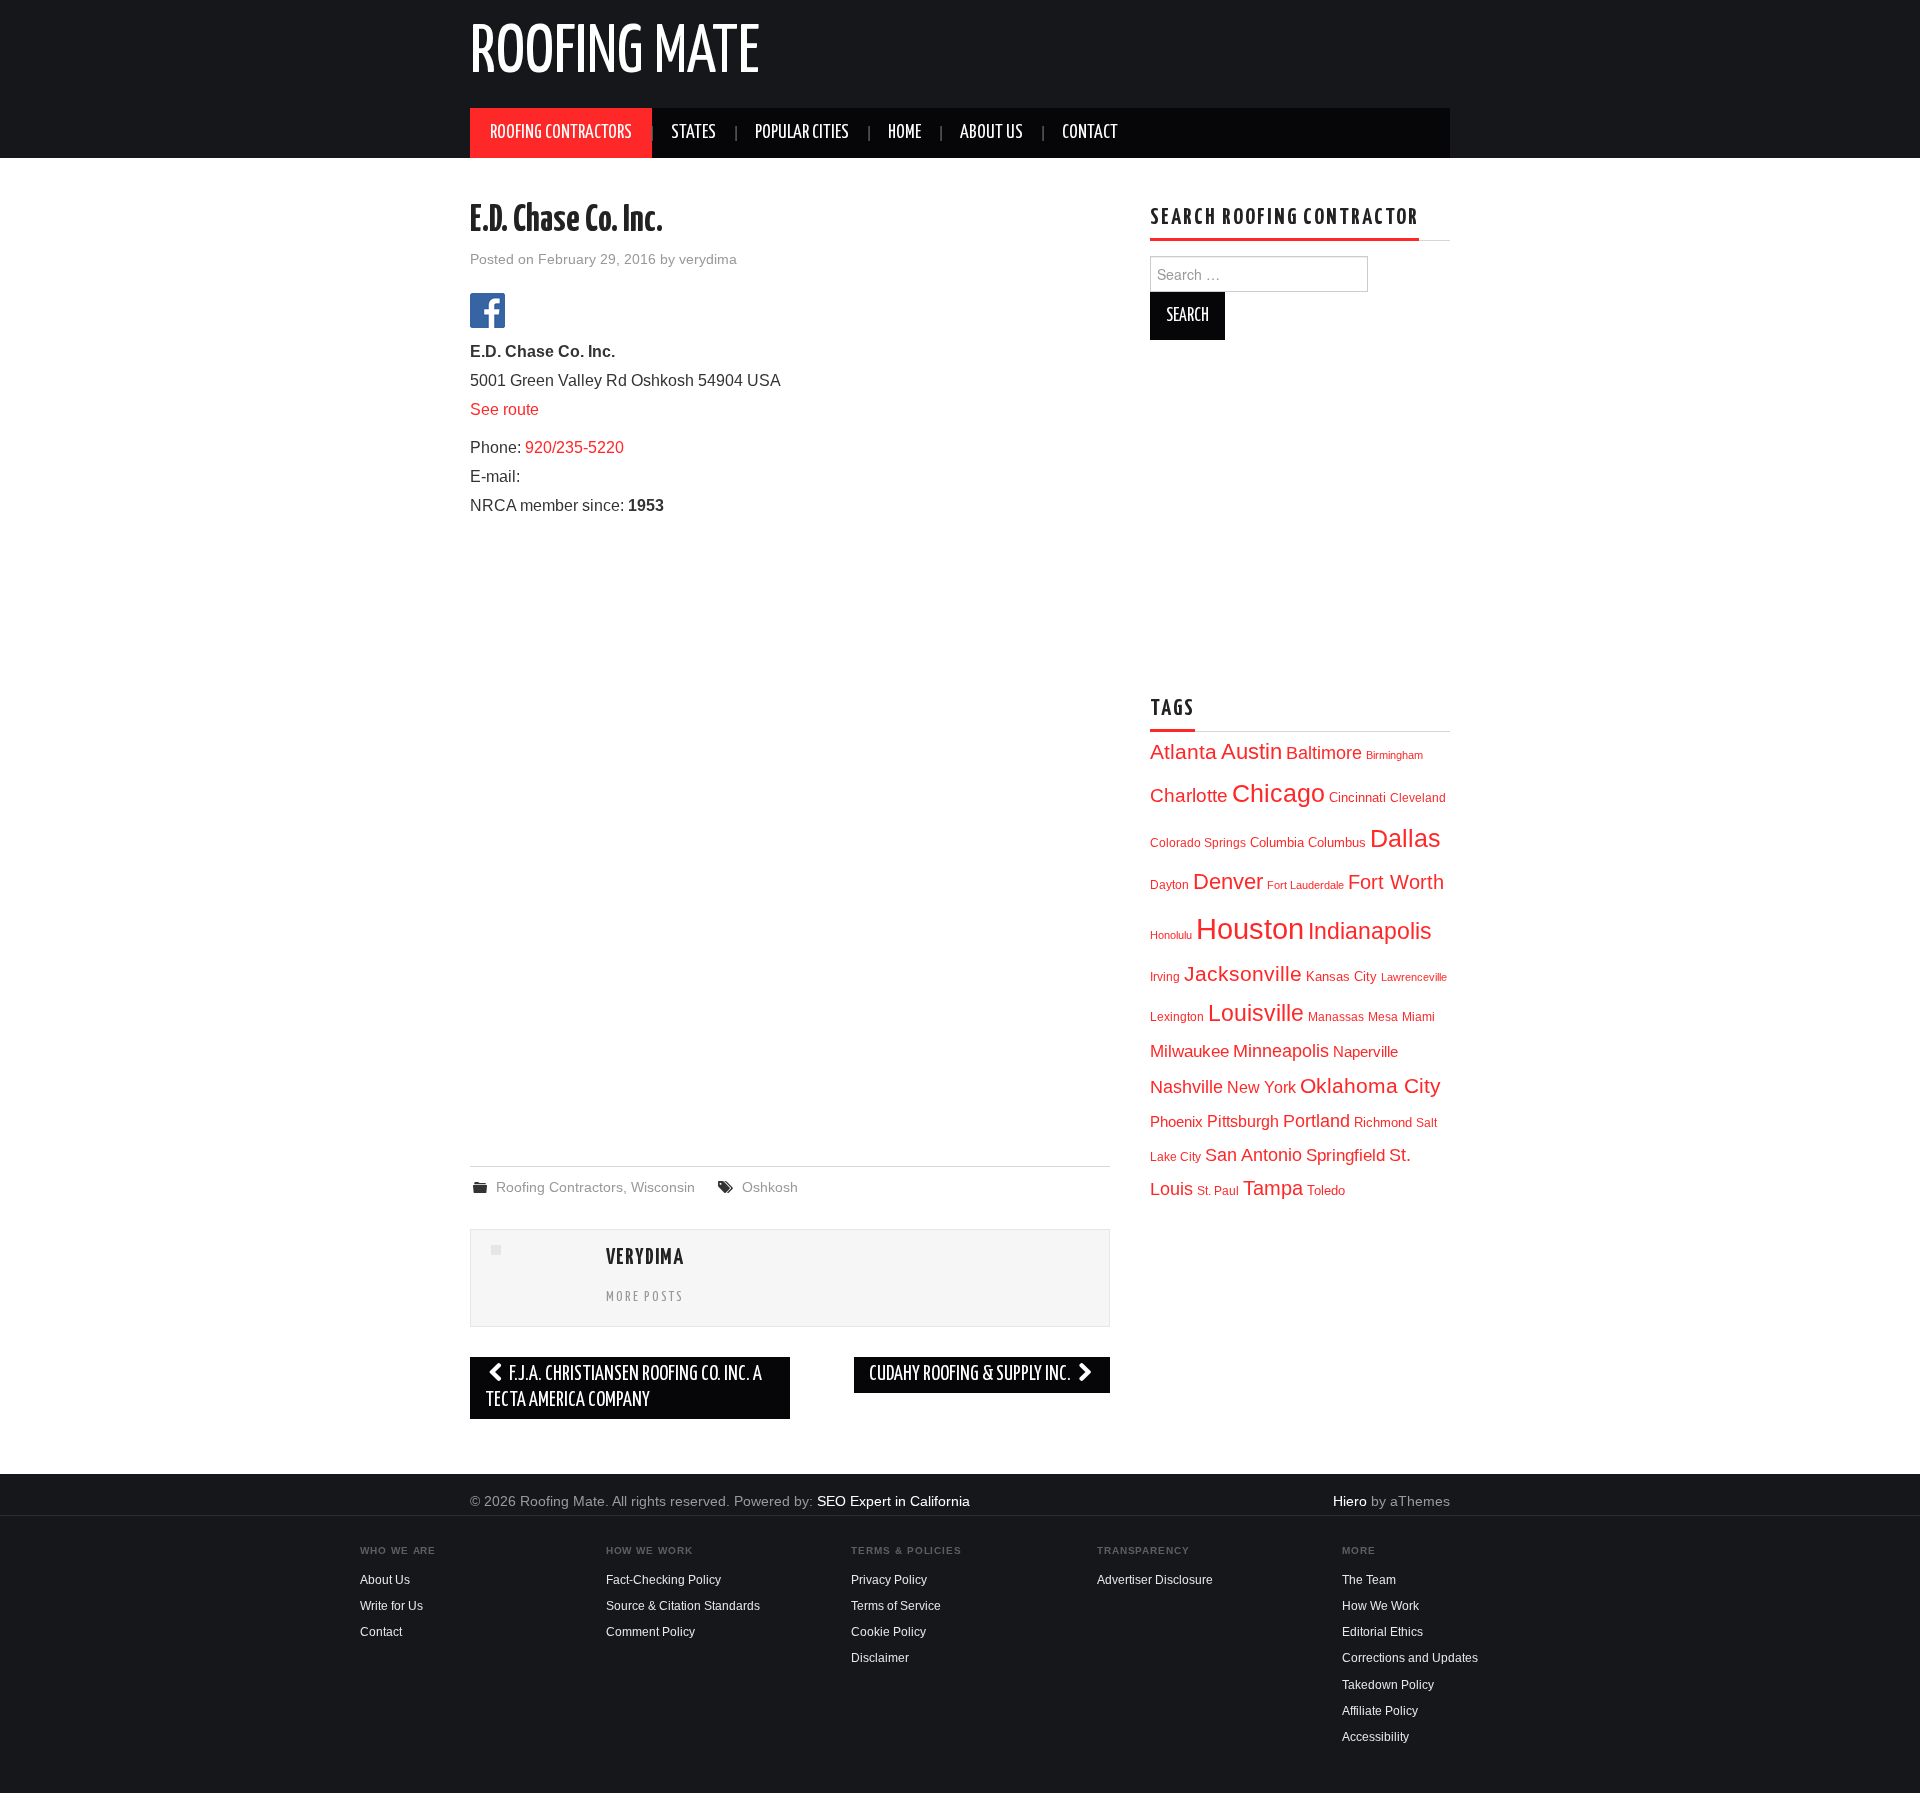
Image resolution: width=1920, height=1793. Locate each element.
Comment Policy (650, 1632)
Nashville (1186, 1087)
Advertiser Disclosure (1155, 1580)
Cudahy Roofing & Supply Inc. (971, 1374)
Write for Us (391, 1606)
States (693, 133)
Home (904, 133)
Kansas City (1341, 976)
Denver (1228, 881)
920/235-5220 (574, 447)
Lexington (1177, 1017)
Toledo (1326, 1190)
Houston (1250, 928)
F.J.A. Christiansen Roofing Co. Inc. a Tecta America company (623, 1387)
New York (1261, 1087)
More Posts (645, 1297)
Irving (1165, 977)
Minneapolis (1281, 1050)
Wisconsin (663, 1187)
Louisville (1256, 1013)
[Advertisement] (790, 989)
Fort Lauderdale (1305, 885)
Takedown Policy (1388, 1685)
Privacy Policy (889, 1580)
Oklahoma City (1370, 1085)
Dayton (1169, 885)
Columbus (1337, 842)
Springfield (1345, 1155)
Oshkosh (770, 1187)
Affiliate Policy (1380, 1711)
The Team (1369, 1580)
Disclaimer (880, 1658)
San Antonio (1253, 1154)
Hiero (1350, 1501)
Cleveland (1418, 798)
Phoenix (1176, 1122)
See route (504, 409)
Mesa (1383, 1017)
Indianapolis (1370, 931)
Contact (1090, 133)
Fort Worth (1396, 882)
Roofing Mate (615, 54)
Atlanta (1183, 752)
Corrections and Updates (1410, 1658)
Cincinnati (1357, 797)
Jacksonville (1243, 973)
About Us (991, 133)
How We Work (1380, 1606)
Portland (1316, 1120)
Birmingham (1394, 755)
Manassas (1336, 1017)
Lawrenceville (1414, 977)
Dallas (1405, 838)
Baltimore (1324, 752)
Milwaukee (1189, 1051)
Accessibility (1375, 1737)
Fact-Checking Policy (663, 1580)
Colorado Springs (1198, 843)
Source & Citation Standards (683, 1606)
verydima (708, 259)
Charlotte (1189, 795)
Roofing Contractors (561, 133)
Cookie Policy (888, 1632)
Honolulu (1171, 935)
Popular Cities (802, 133)
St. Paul (1218, 1191)
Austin (1251, 751)
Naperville (1365, 1052)
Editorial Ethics (1382, 1632)
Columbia (1277, 842)
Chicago (1278, 793)
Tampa (1273, 1188)
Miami (1418, 1017)
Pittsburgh (1243, 1121)
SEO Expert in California (893, 1501)
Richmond (1383, 1122)
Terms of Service (896, 1606)
